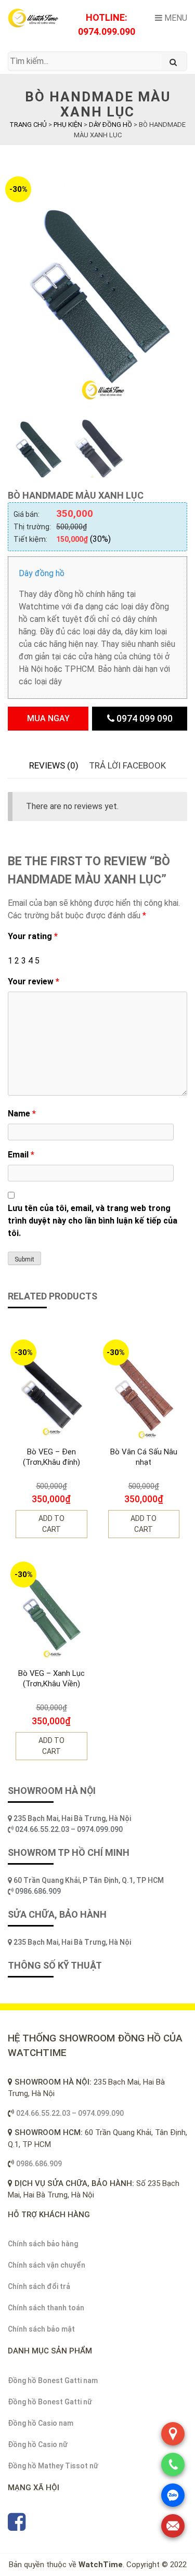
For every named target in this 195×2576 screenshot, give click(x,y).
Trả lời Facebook (127, 765)
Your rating (33, 936)
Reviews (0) (54, 765)
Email (21, 1155)
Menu (175, 18)
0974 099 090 (144, 718)
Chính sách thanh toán (46, 2308)
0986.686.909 (38, 1891)
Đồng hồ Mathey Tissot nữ (53, 2466)
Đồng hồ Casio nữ (38, 2444)
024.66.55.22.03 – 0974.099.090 (70, 1829)
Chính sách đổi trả (39, 2286)
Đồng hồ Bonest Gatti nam (53, 2380)
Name (22, 1114)
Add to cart (51, 1524)
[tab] (54, 766)
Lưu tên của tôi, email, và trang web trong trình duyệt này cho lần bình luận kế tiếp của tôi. (93, 1221)
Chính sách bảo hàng (43, 2244)
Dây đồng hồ (42, 573)
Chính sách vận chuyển (47, 2265)
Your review (34, 981)
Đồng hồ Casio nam (41, 2423)
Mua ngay (48, 718)
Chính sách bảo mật (41, 2329)
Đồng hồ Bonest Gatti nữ (50, 2402)
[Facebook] (17, 2527)
